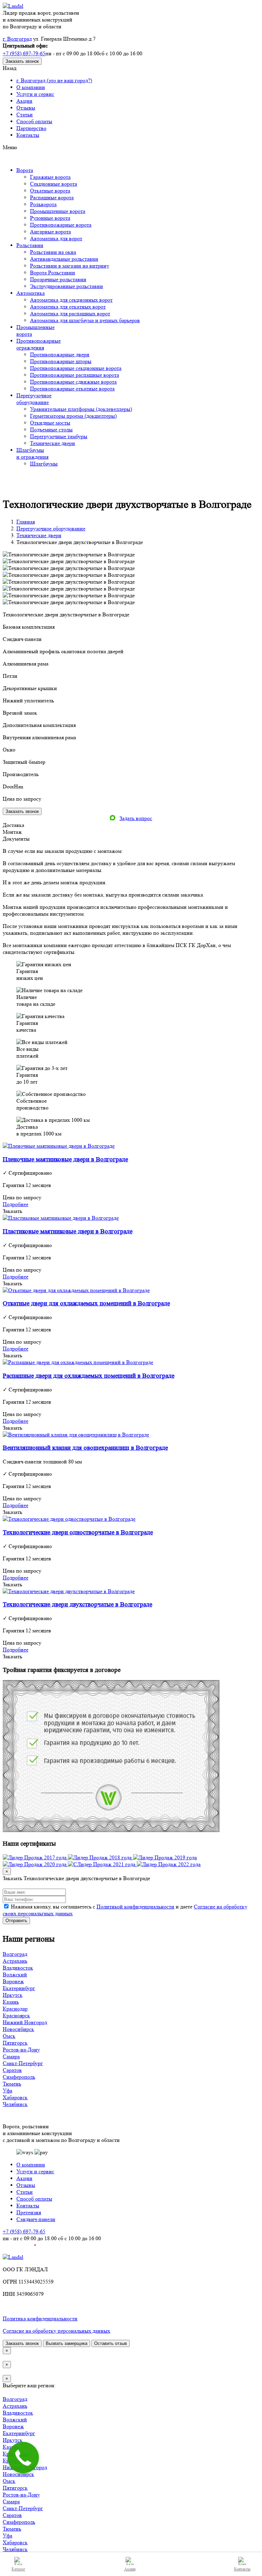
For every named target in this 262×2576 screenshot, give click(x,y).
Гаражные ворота (50, 177)
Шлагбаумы (44, 464)
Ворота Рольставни (53, 273)
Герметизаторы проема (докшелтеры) (73, 416)
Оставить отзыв (111, 2343)
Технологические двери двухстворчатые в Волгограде (77, 1605)
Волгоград (15, 1954)
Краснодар (15, 2009)
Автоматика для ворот (56, 238)
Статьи (25, 115)
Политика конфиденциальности (40, 2319)
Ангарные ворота (50, 232)
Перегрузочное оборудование (51, 528)
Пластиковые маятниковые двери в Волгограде (68, 1232)
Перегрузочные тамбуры (59, 436)
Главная (26, 522)
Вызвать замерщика (67, 2343)
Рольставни (30, 245)
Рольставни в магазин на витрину (70, 266)
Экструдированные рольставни (67, 286)
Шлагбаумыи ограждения (32, 453)
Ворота (25, 170)
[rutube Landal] (19, 2250)
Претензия (29, 2212)
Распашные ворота (52, 197)
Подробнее (16, 1204)
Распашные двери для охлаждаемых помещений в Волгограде (89, 1376)
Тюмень (12, 2084)
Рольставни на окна (53, 252)
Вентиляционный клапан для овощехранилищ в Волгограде (85, 1448)
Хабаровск (15, 2097)
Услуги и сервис (35, 94)
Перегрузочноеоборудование (34, 399)
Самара (11, 2056)
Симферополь (19, 2077)
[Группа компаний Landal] (13, 6)
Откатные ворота (50, 191)
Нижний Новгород (25, 2022)
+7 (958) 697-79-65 (24, 53)
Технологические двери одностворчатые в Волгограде (78, 1533)
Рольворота (43, 204)
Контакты (28, 135)
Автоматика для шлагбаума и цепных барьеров (85, 320)
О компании (31, 87)
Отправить (16, 1921)
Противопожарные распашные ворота (75, 375)
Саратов (12, 2070)
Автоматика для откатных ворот (68, 307)
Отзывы (26, 108)
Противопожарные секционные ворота (76, 368)
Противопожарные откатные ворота (72, 389)
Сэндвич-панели (36, 2219)
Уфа (8, 2091)
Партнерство (31, 128)
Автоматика (31, 293)
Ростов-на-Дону (21, 2050)
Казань (11, 2002)
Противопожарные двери (60, 354)
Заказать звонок (22, 61)
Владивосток (18, 1968)
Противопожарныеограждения (39, 344)
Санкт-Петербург (23, 2063)
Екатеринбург (19, 1988)
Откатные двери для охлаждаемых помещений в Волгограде (86, 1304)
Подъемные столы (51, 430)
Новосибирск (18, 2029)
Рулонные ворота (50, 218)
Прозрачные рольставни (58, 279)
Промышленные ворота (58, 211)
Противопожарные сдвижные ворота (73, 382)
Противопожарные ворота (61, 225)
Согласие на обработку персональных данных (56, 2331)
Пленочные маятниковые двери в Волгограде (65, 1160)
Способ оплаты (34, 121)
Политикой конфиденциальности (135, 1907)
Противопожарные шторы (61, 361)
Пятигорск (15, 2043)
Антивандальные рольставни (64, 259)
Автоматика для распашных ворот (70, 313)
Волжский (15, 1974)
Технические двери (53, 443)
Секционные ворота (54, 184)
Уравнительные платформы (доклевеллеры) (81, 409)
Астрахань (15, 1961)
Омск (9, 2036)
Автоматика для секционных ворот (71, 300)
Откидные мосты (50, 423)
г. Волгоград (17, 39)
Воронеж (13, 1981)
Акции (24, 101)
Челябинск (15, 2104)
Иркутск (13, 1995)
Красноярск (16, 2015)
